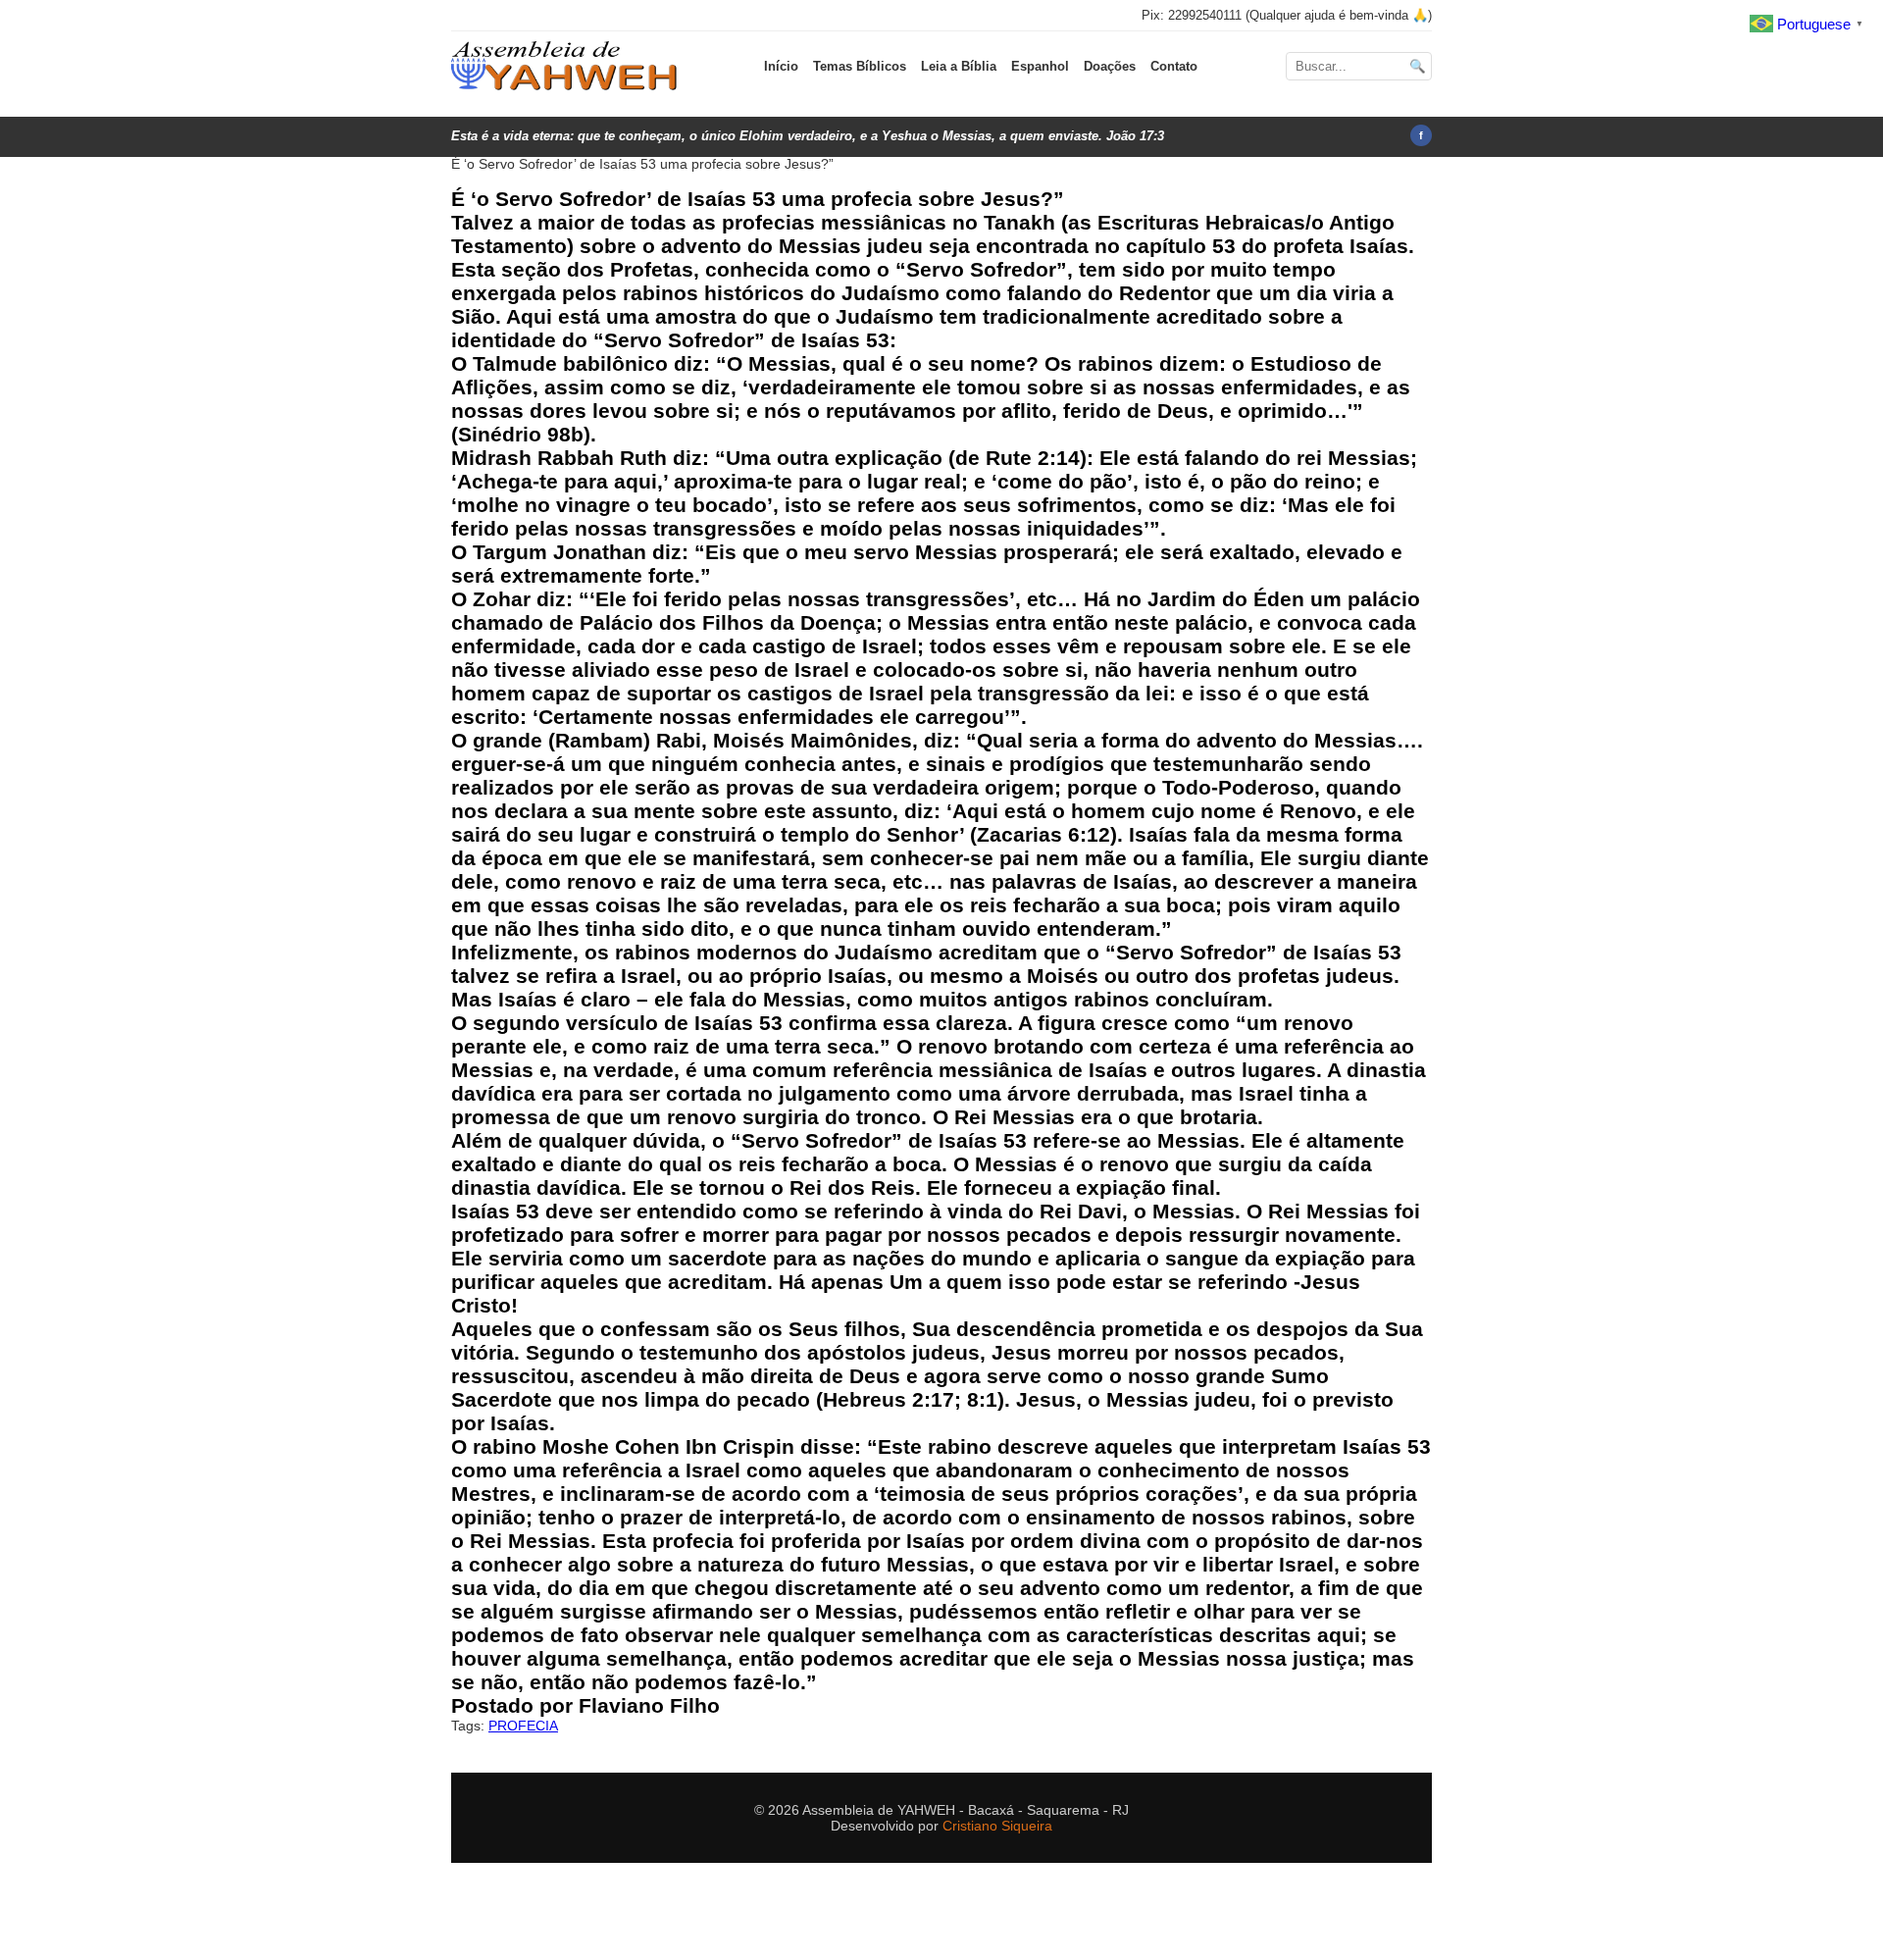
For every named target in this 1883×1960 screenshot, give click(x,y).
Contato (1174, 66)
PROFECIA (523, 1726)
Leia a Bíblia (959, 66)
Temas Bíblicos (860, 66)
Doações (1110, 66)
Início (781, 66)
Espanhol (1040, 66)
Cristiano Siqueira (997, 1826)
